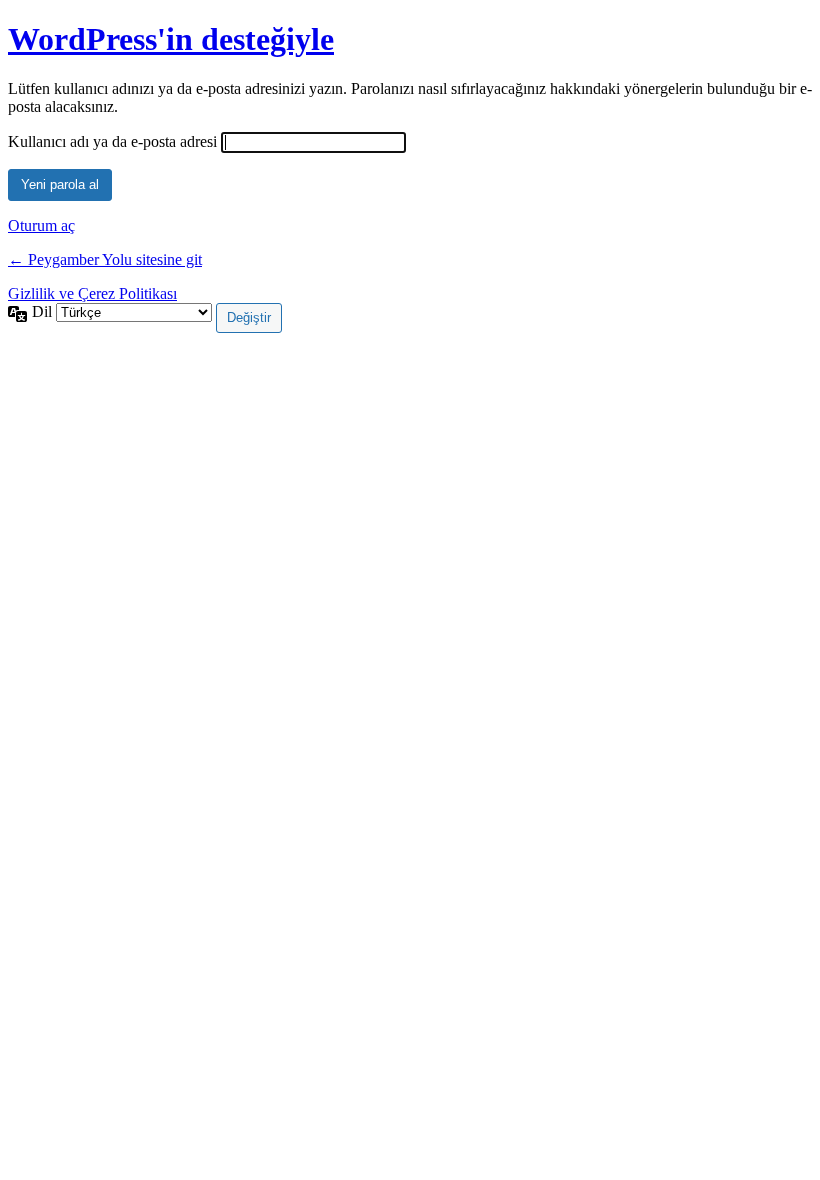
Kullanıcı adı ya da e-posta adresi (112, 141)
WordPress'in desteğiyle (171, 39)
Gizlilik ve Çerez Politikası (92, 293)
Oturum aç (41, 225)
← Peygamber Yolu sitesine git (105, 259)
